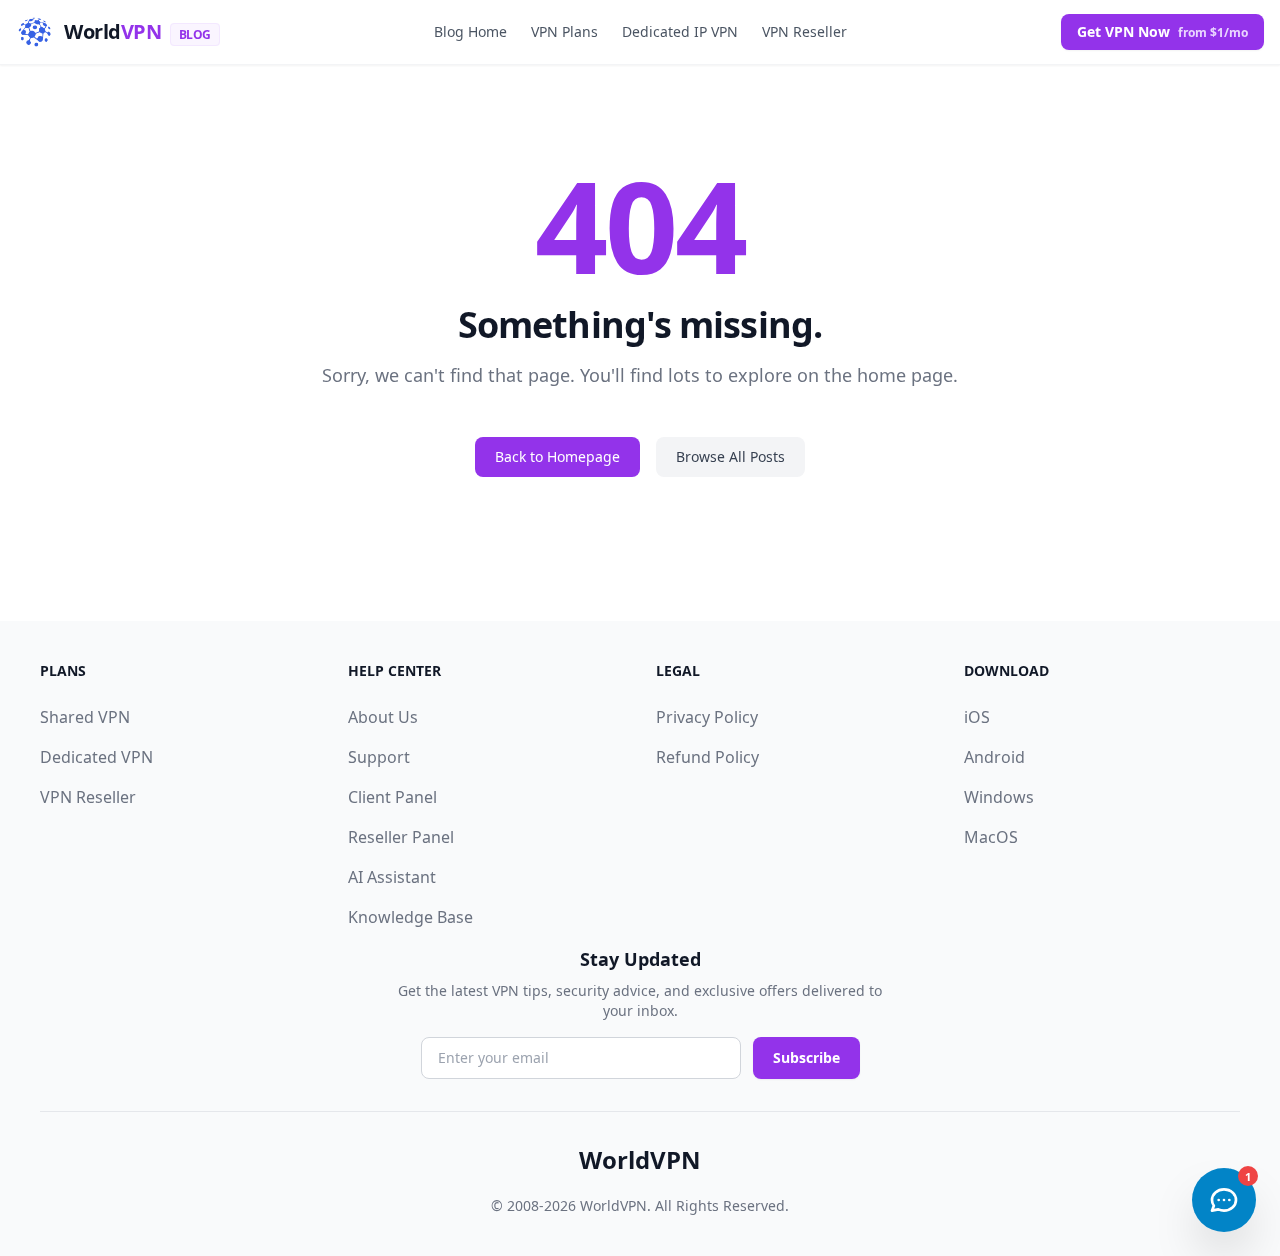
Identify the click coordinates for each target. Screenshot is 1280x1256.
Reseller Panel (401, 837)
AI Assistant (392, 877)
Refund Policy (707, 757)
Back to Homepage (557, 456)
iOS (977, 717)
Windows (999, 797)
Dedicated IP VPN (680, 31)
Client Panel (392, 797)
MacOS (991, 837)
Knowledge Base (410, 917)
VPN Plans (564, 31)
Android (994, 757)
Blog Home (470, 31)
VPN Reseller (804, 31)
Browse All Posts (730, 456)
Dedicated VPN (96, 757)
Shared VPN (85, 717)
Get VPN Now (1162, 31)
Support (379, 757)
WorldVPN (640, 1160)
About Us (383, 717)
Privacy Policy (707, 717)
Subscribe (806, 1057)
